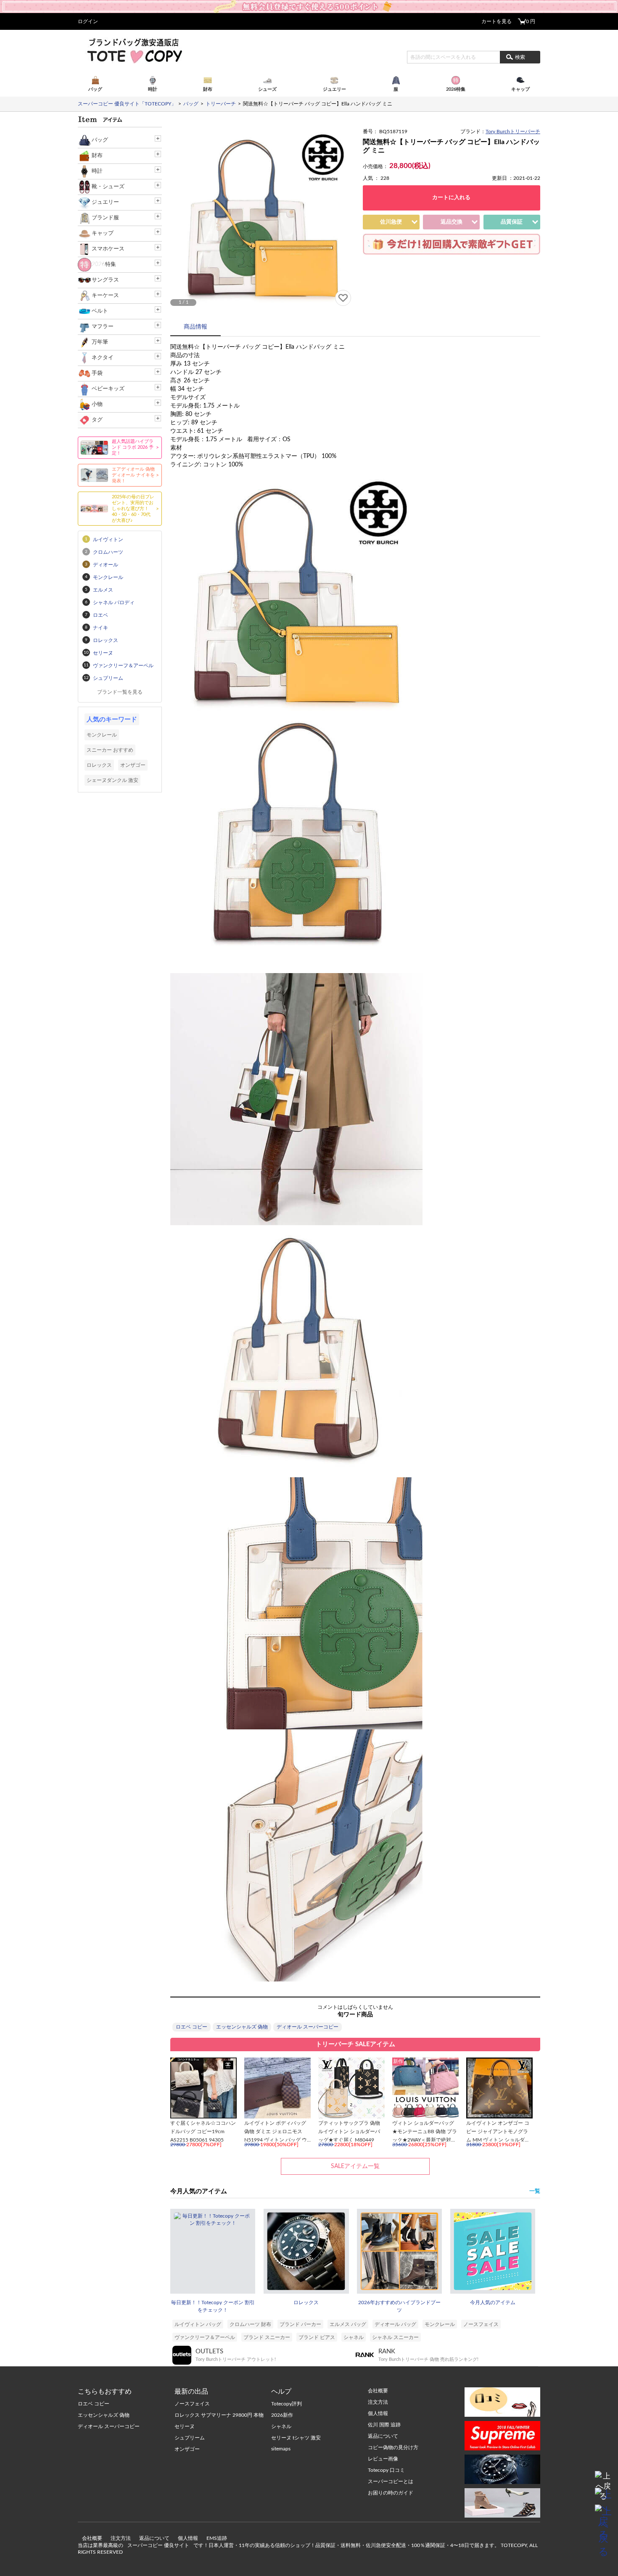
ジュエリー (105, 202)
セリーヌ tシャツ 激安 (296, 2438)
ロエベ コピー (191, 2027)
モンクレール (440, 2324)
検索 (520, 57)
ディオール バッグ (395, 2324)
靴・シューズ (108, 187)
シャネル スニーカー (395, 2337)
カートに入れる (451, 198)
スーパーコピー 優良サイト (158, 2545)
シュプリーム (190, 2438)
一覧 (535, 2191)
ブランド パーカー (300, 2324)
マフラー (103, 327)
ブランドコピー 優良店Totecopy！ (134, 50)
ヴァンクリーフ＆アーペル (205, 2337)
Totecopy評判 (287, 2404)
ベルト (100, 311)
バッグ (100, 140)
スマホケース (108, 249)
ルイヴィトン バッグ (198, 2324)
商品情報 (195, 327)
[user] (309, 3)
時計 (97, 171)
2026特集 (104, 264)
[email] (603, 2496)
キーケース (105, 296)
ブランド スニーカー (267, 2337)
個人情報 (188, 2538)
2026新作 (282, 2415)
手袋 (97, 373)
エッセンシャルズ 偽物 (242, 2027)
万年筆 (100, 342)
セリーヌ (185, 2426)
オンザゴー (133, 765)
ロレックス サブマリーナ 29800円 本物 (219, 2415)
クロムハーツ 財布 (250, 2324)
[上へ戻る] (603, 2479)
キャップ (103, 233)
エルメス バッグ (348, 2324)
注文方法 (121, 2538)
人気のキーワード (112, 720)
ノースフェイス (481, 2324)
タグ (97, 420)
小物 (97, 404)
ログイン (88, 21)
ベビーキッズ (108, 389)
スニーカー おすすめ (110, 750)
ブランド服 (105, 218)
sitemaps (281, 2449)
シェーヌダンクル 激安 (112, 780)
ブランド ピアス (317, 2337)
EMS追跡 (217, 2538)
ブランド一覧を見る (120, 692)
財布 (97, 156)
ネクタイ (103, 358)
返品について (154, 2538)
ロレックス (306, 2302)
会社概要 (92, 2538)
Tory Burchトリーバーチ (513, 132)
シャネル (354, 2337)
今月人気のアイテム (493, 2302)
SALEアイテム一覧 (355, 2166)
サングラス (105, 280)
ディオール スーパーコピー (308, 2027)
